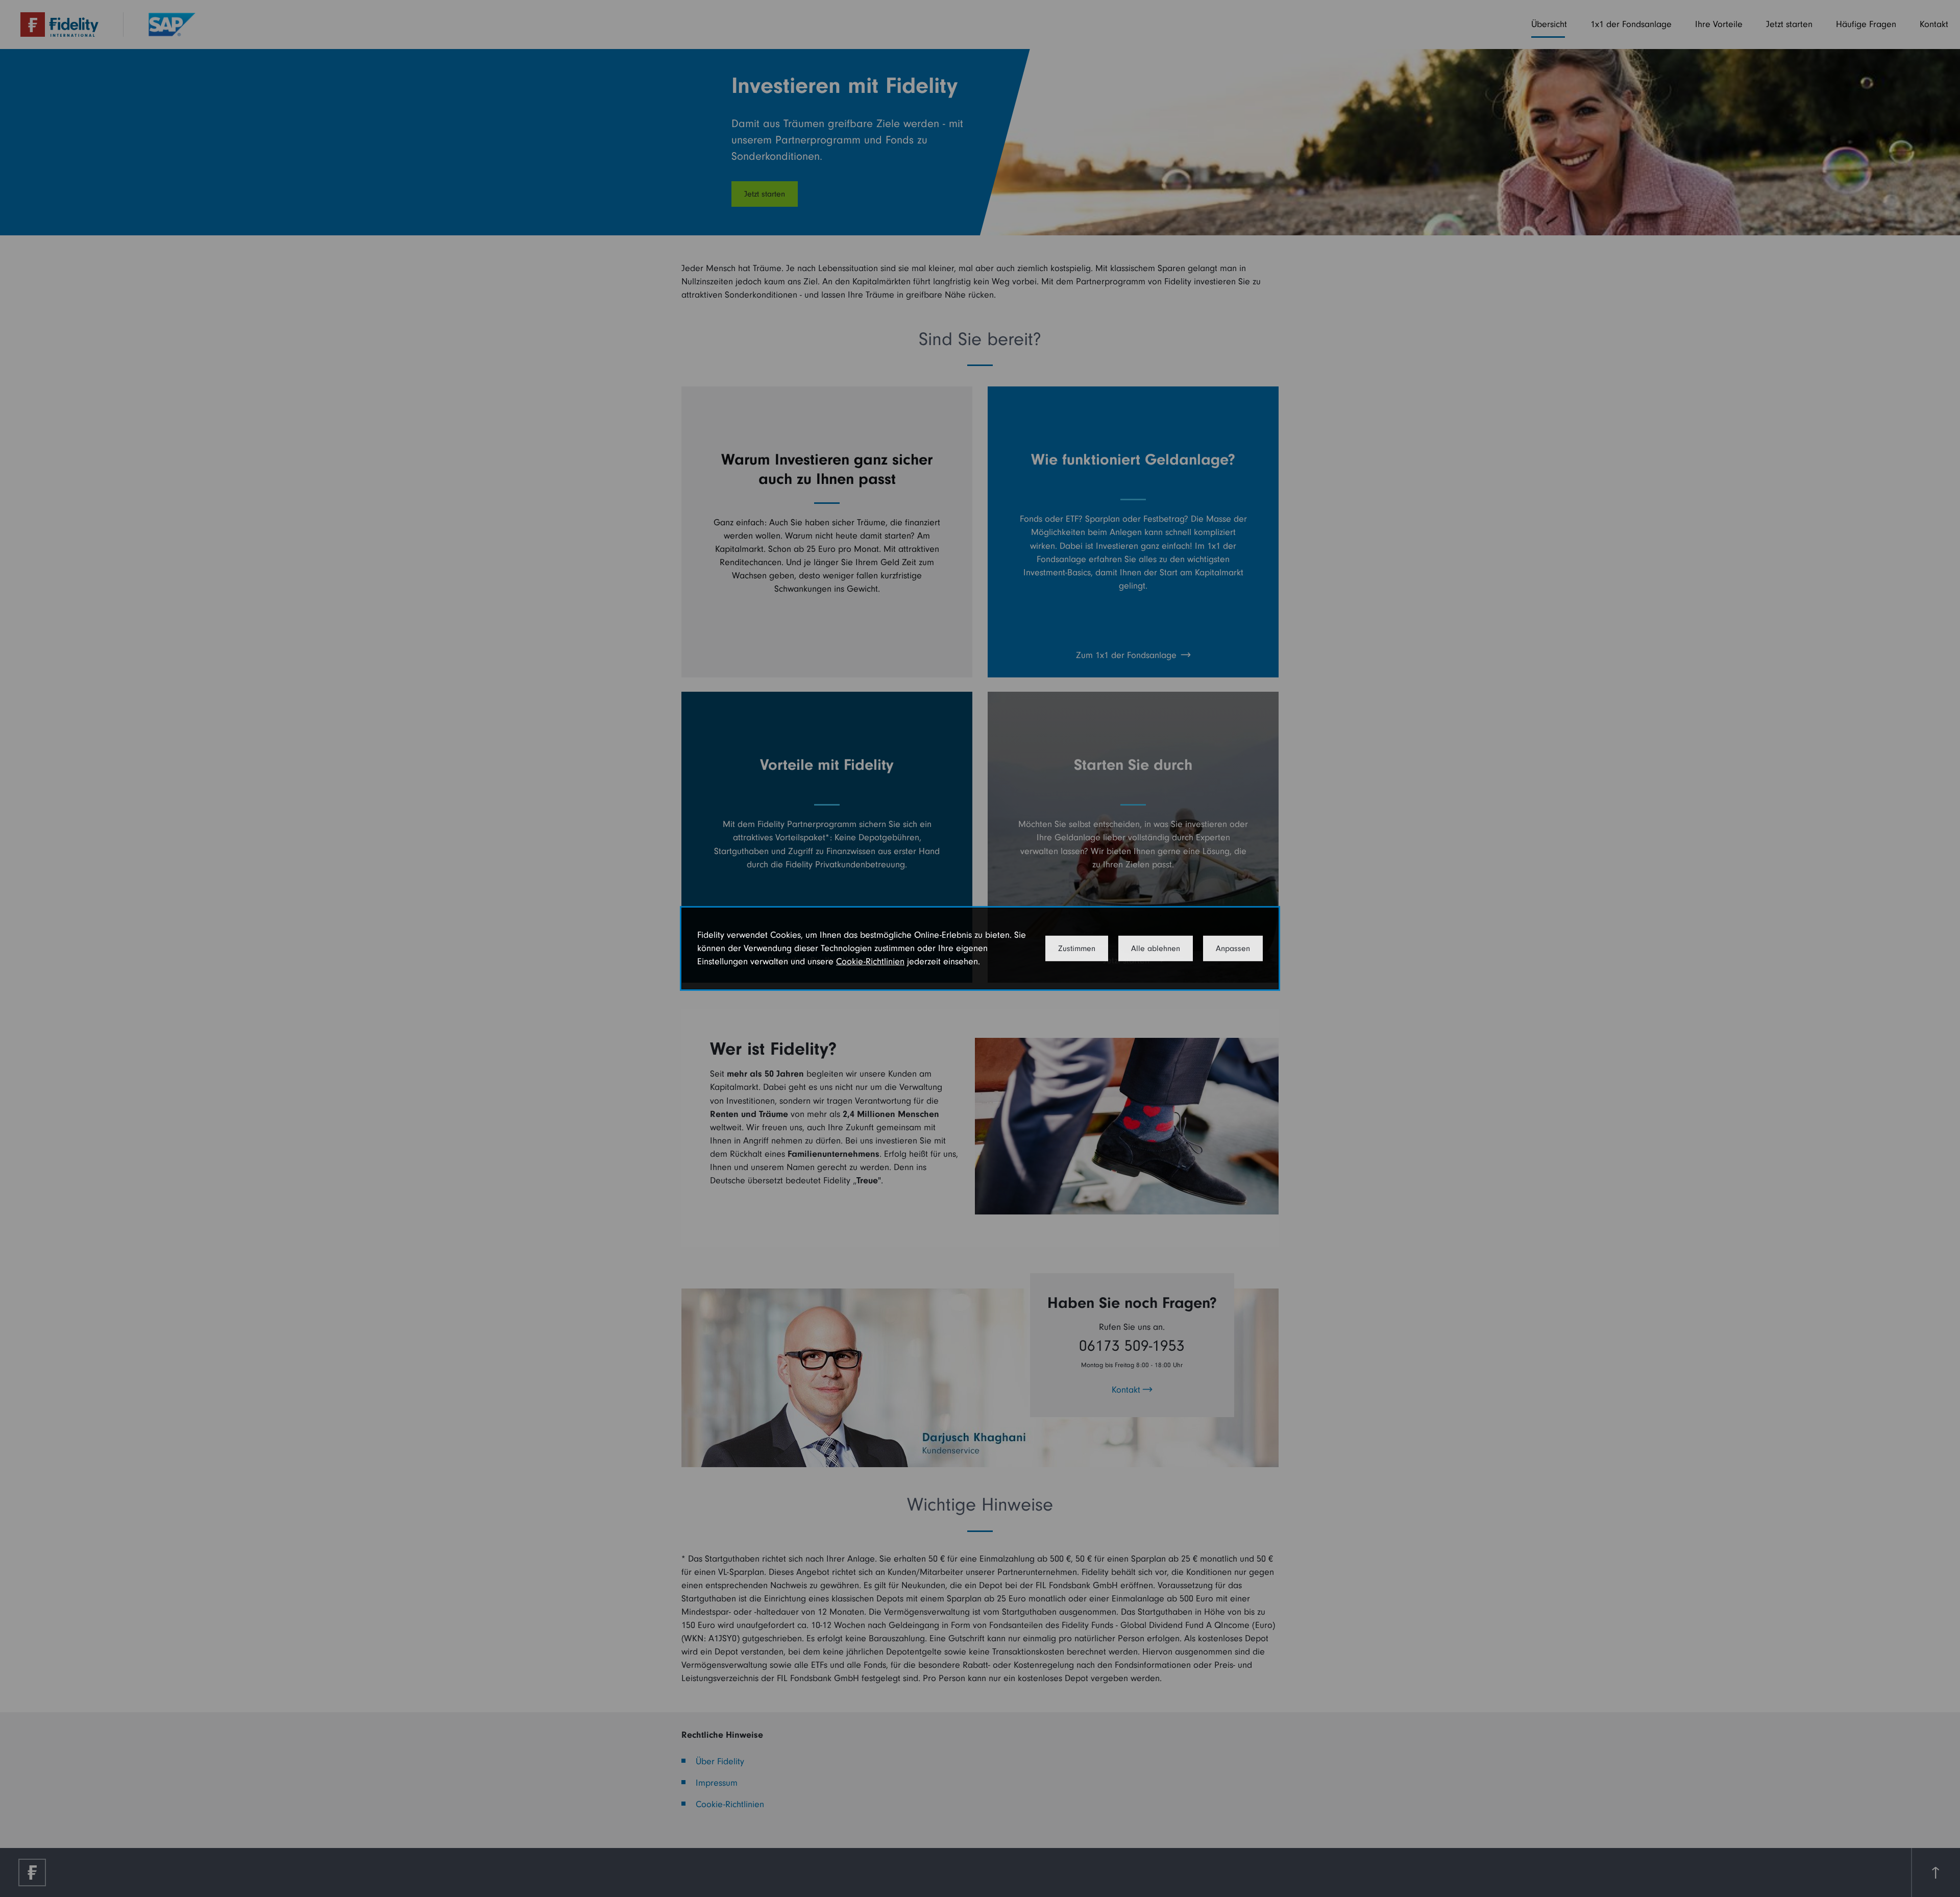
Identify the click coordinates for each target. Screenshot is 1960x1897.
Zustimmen (1077, 948)
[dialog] (980, 948)
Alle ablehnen (1156, 948)
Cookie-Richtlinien (870, 962)
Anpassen (1233, 948)
